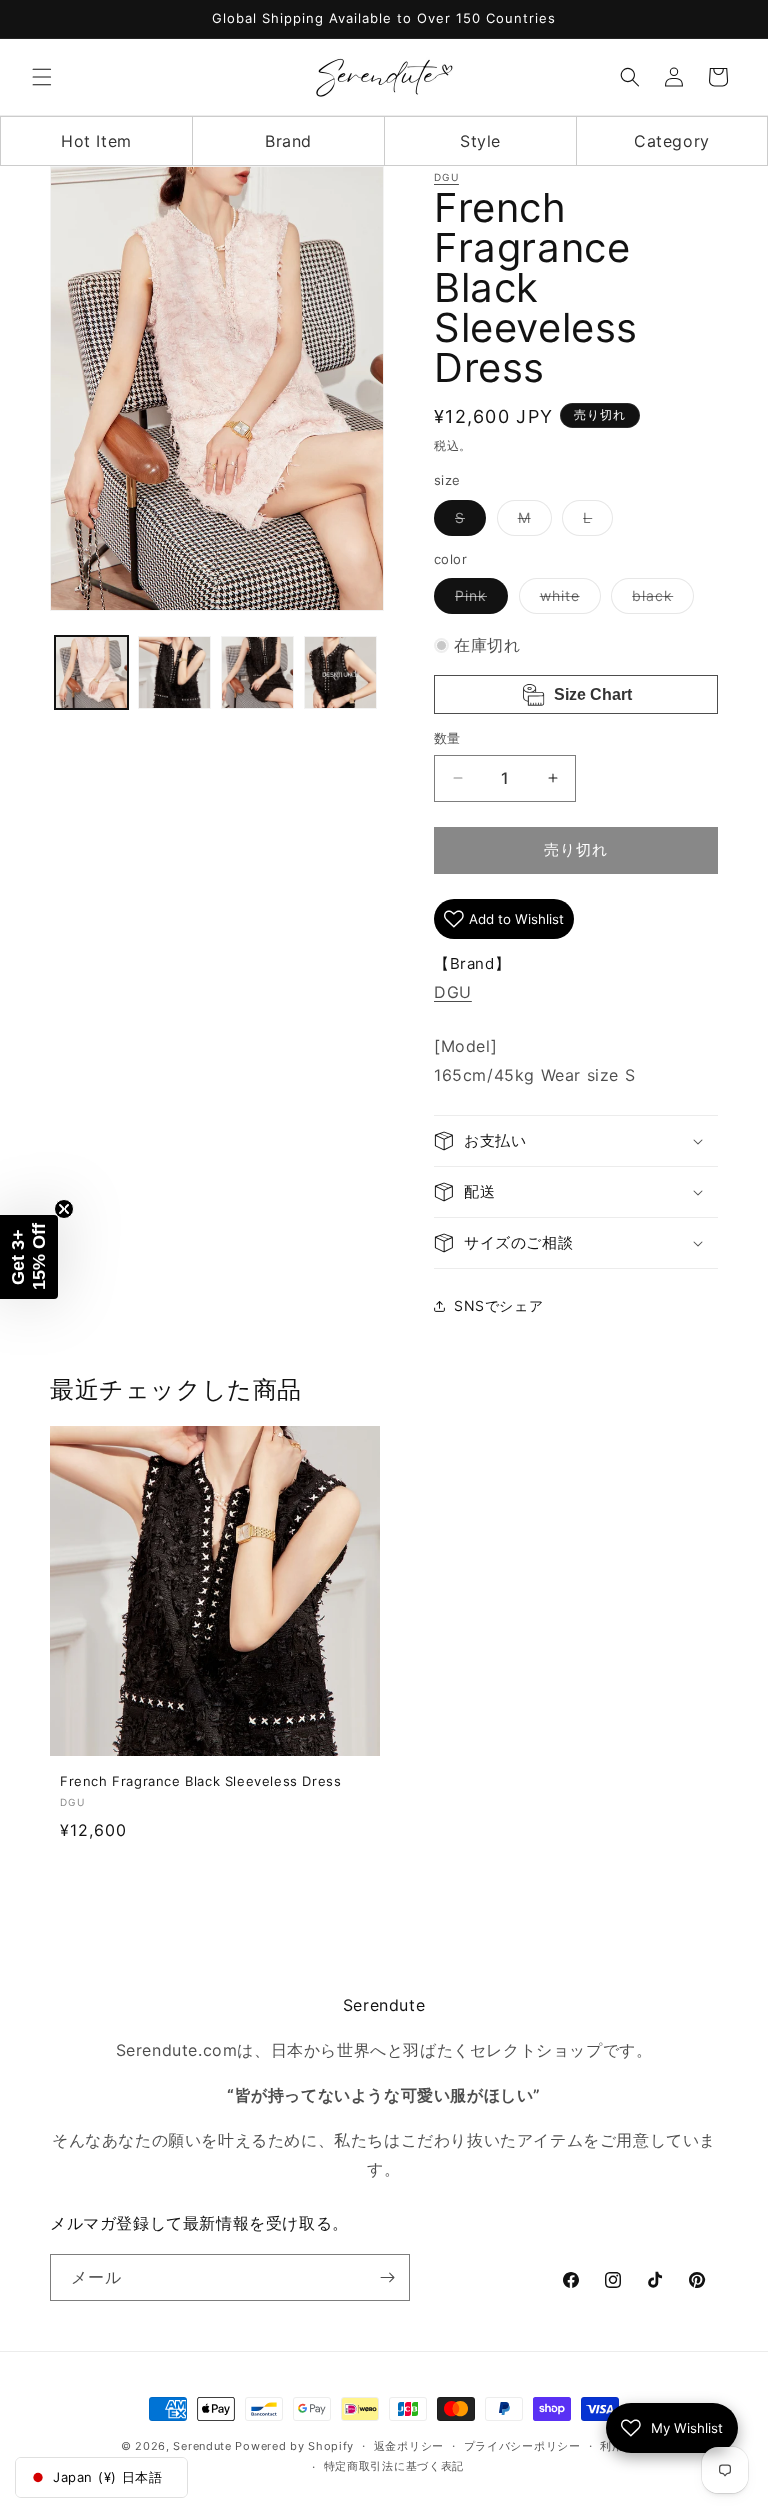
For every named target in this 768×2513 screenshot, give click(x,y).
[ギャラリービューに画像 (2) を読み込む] (174, 672)
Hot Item (96, 141)
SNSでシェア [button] (498, 1305)
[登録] (387, 2277)
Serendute (202, 2446)
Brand (288, 141)
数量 (447, 738)
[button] (42, 77)
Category (672, 141)
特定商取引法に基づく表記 (394, 2466)
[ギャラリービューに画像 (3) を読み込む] (257, 672)
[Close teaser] (64, 1209)
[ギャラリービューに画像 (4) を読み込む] (340, 672)
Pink (478, 600)
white (567, 600)
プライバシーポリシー (522, 2446)
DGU (446, 177)
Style (480, 141)
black (659, 600)
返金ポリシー (409, 2446)
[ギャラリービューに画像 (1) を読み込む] (91, 672)
